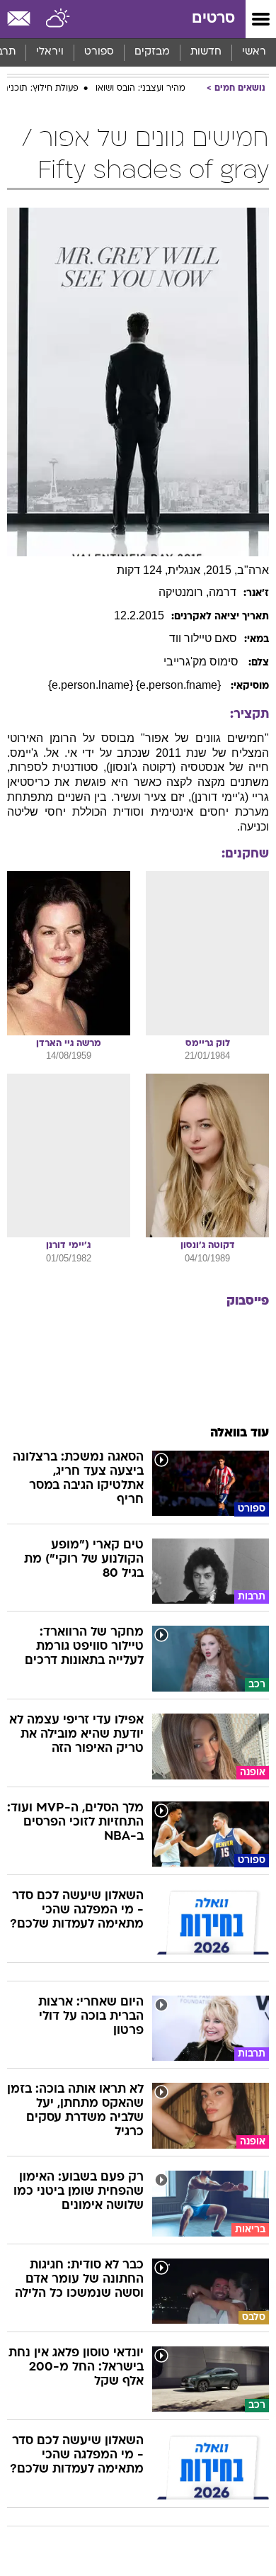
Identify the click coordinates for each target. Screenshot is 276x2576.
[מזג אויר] (58, 19)
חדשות (206, 52)
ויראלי (50, 52)
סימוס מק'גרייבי (202, 662)
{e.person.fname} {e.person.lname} (136, 685)
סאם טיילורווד (203, 638)
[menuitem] (206, 52)
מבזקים (152, 52)
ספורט (99, 52)
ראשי (254, 52)
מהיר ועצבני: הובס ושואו (140, 89)
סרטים (213, 19)
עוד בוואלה (240, 1433)
